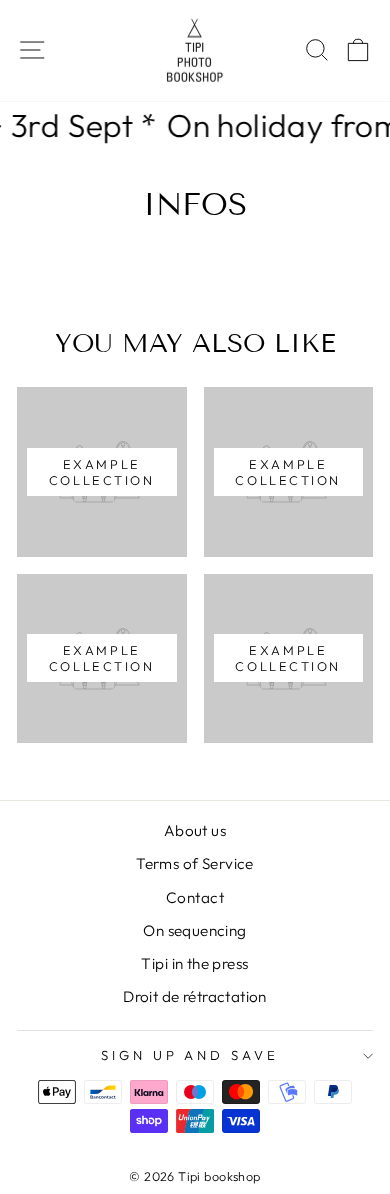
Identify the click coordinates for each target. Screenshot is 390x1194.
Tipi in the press (194, 963)
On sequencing (194, 930)
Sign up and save (190, 1055)
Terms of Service (195, 863)
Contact (195, 897)
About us (195, 830)
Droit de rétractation (195, 996)
